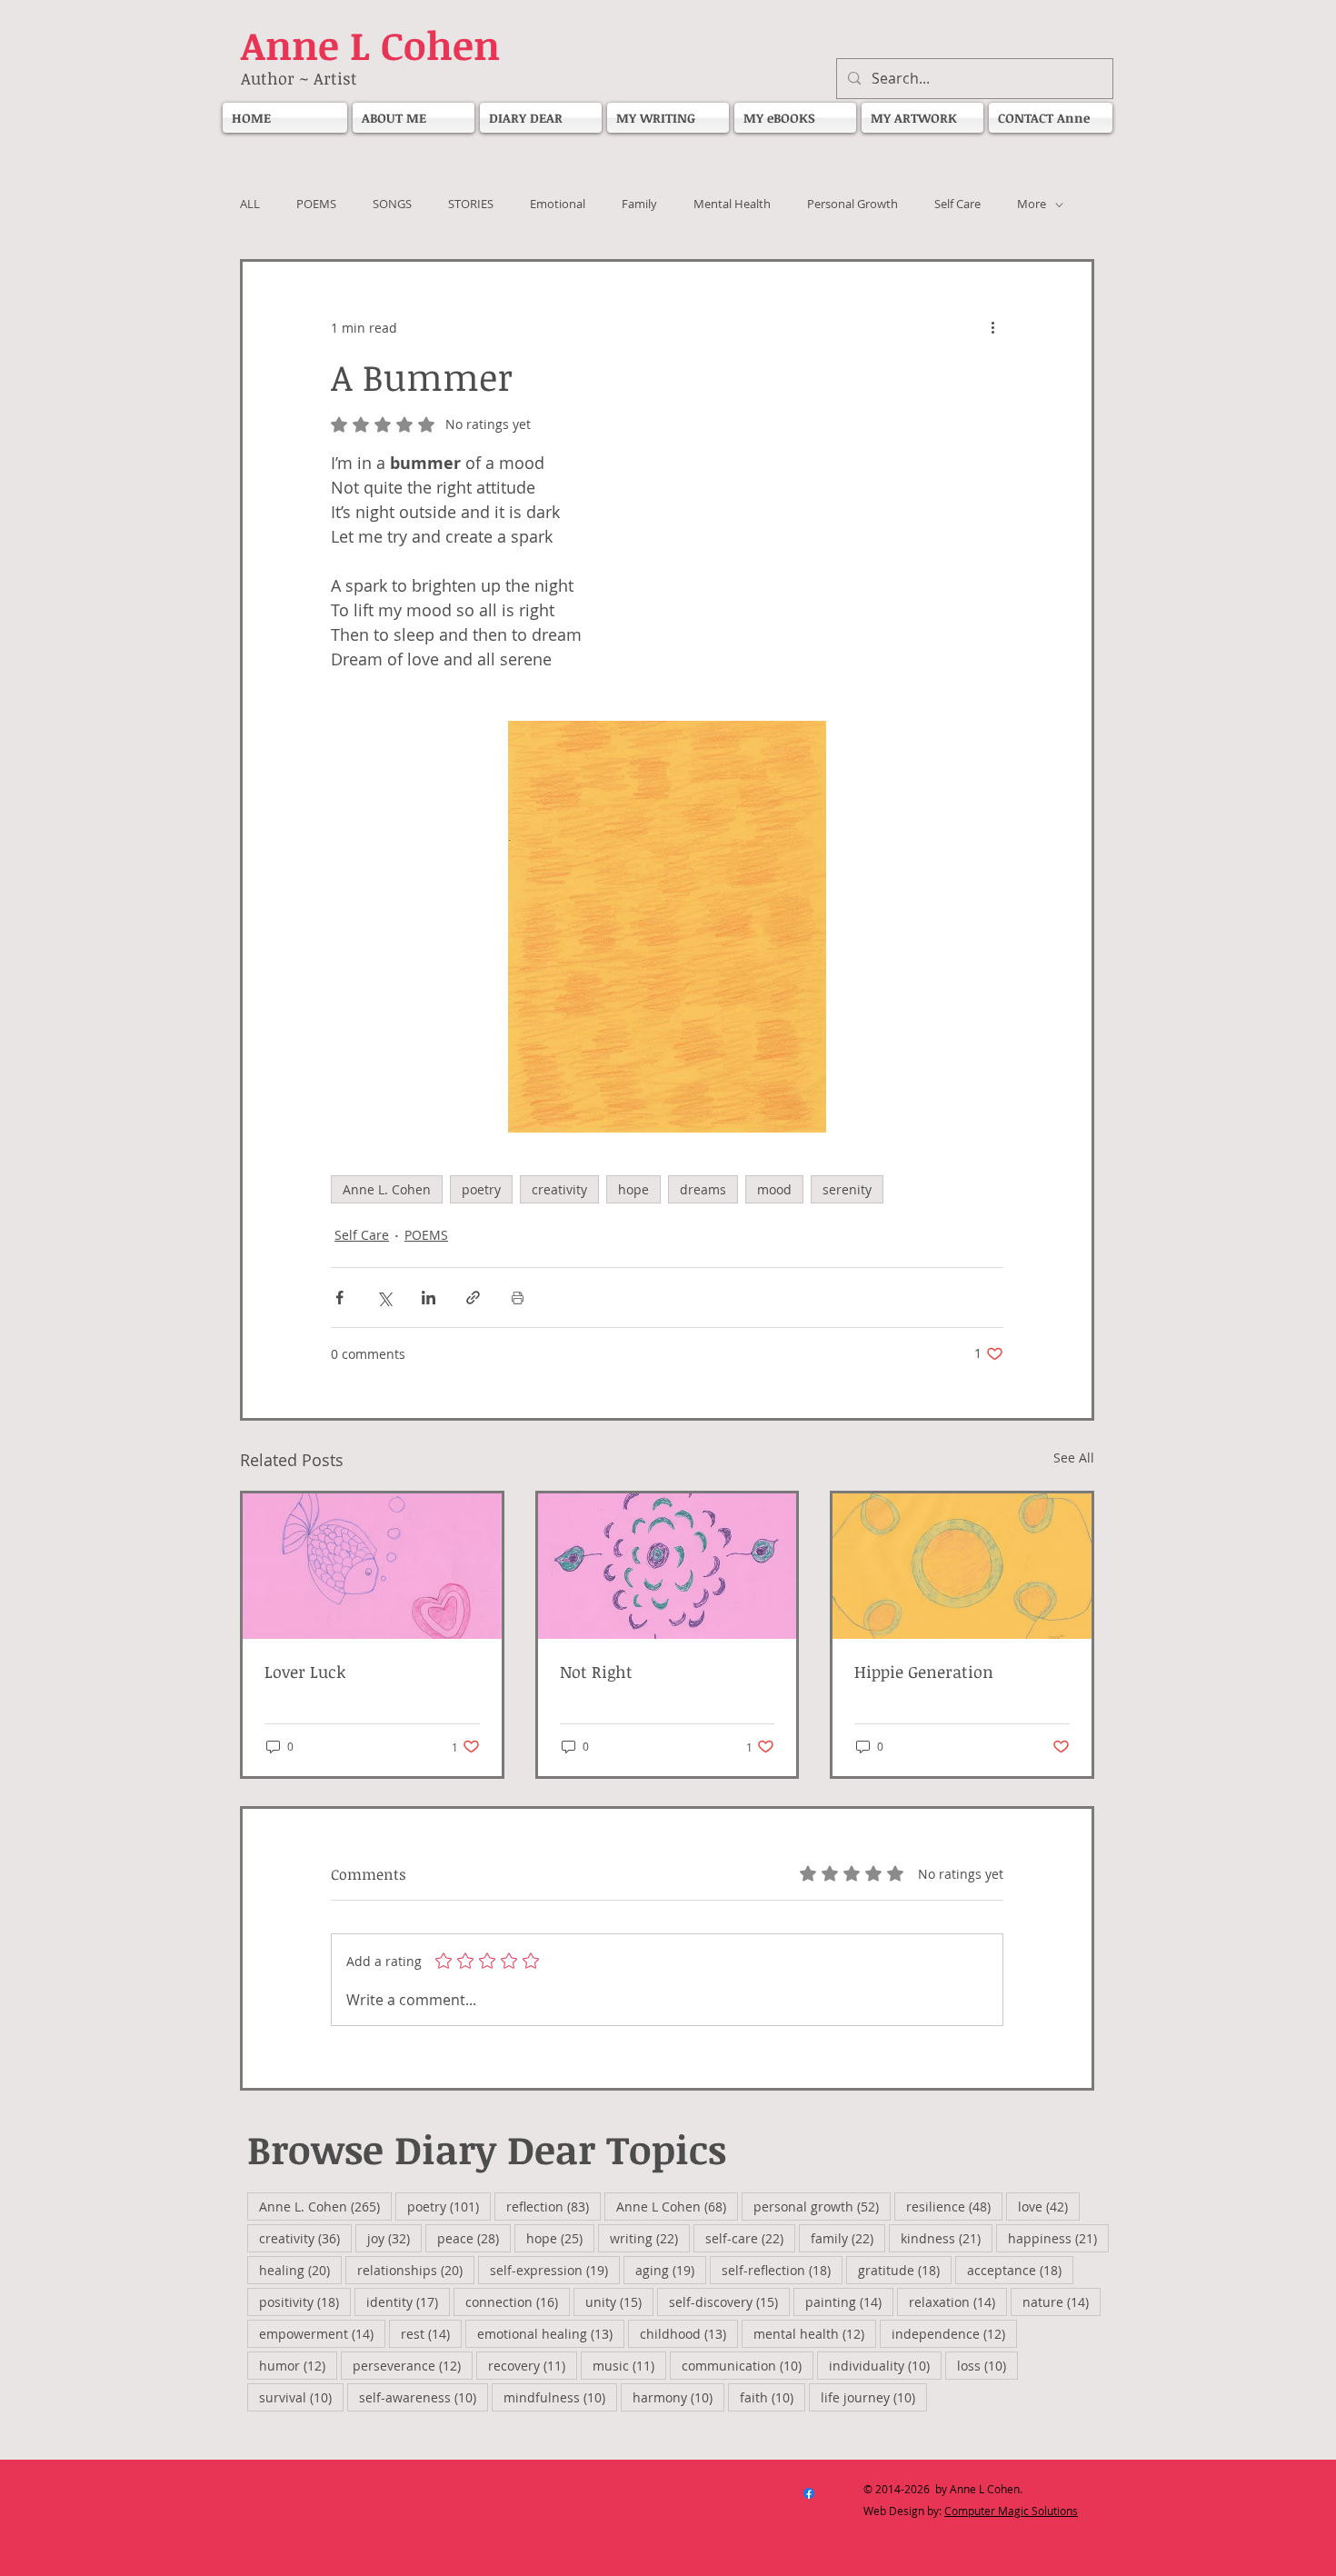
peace (474, 2238)
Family (639, 205)
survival (301, 2397)
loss (987, 2365)
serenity (847, 1189)
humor (298, 2365)
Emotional (558, 205)
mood (774, 1189)
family (848, 2238)
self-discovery (729, 2301)
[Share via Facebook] (339, 1298)
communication (748, 2365)
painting (849, 2301)
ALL (250, 205)
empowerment (322, 2333)
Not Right (598, 1672)
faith (773, 2397)
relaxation (958, 2301)
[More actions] (992, 327)
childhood (689, 2333)
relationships (416, 2270)
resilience (954, 2206)
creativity (559, 1189)
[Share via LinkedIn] (429, 1298)
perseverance (413, 2365)
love (1049, 2206)
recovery (533, 2365)
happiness (1058, 2238)
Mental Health (732, 205)
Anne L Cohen (677, 2206)
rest (431, 2333)
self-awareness (424, 2397)
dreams (703, 1189)
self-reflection (782, 2270)
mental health (815, 2333)
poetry (481, 1189)
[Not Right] (668, 1566)
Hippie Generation (924, 1672)
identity (408, 2301)
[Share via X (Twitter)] (384, 1298)
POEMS (316, 205)
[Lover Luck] (372, 1566)
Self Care (957, 205)
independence (954, 2333)
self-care (750, 2238)
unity (619, 2301)
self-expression (555, 2270)
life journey (874, 2397)
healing (300, 2270)
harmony (678, 2397)
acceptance (1020, 2270)
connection (518, 2301)
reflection (553, 2206)
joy (394, 2238)
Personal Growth (852, 205)
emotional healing (551, 2333)
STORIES (471, 205)
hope (633, 1189)
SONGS (392, 205)
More (1032, 205)
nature (1062, 2301)
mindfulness (560, 2397)
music (629, 2365)
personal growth (822, 2206)
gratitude (905, 2270)
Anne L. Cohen (387, 1189)
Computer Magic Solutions (1011, 2511)
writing (650, 2238)
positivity (305, 2301)
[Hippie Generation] (962, 1566)
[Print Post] (518, 1298)
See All (1074, 1458)
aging (671, 2270)
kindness (947, 2238)
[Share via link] (473, 1298)
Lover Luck (305, 1672)
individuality (885, 2365)
